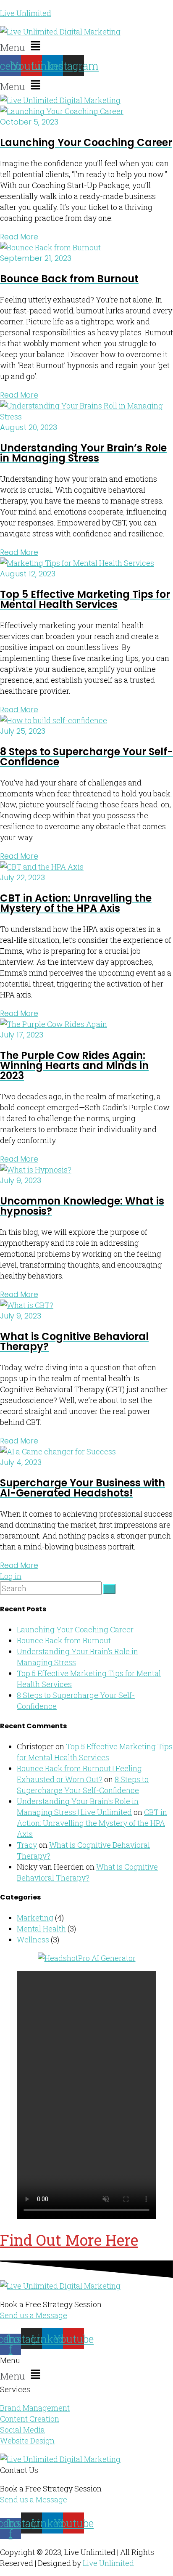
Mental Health (41, 1929)
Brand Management (35, 2408)
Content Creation (30, 2419)
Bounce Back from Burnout (64, 1640)
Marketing (35, 1918)
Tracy (27, 1845)
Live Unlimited (26, 13)
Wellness (33, 1939)
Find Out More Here (69, 2240)
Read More (19, 237)
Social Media (22, 2430)
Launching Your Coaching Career (75, 1629)
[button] (86, 46)
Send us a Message (34, 2315)
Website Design (27, 2441)
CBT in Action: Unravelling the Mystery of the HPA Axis (92, 1823)
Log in (11, 1576)
